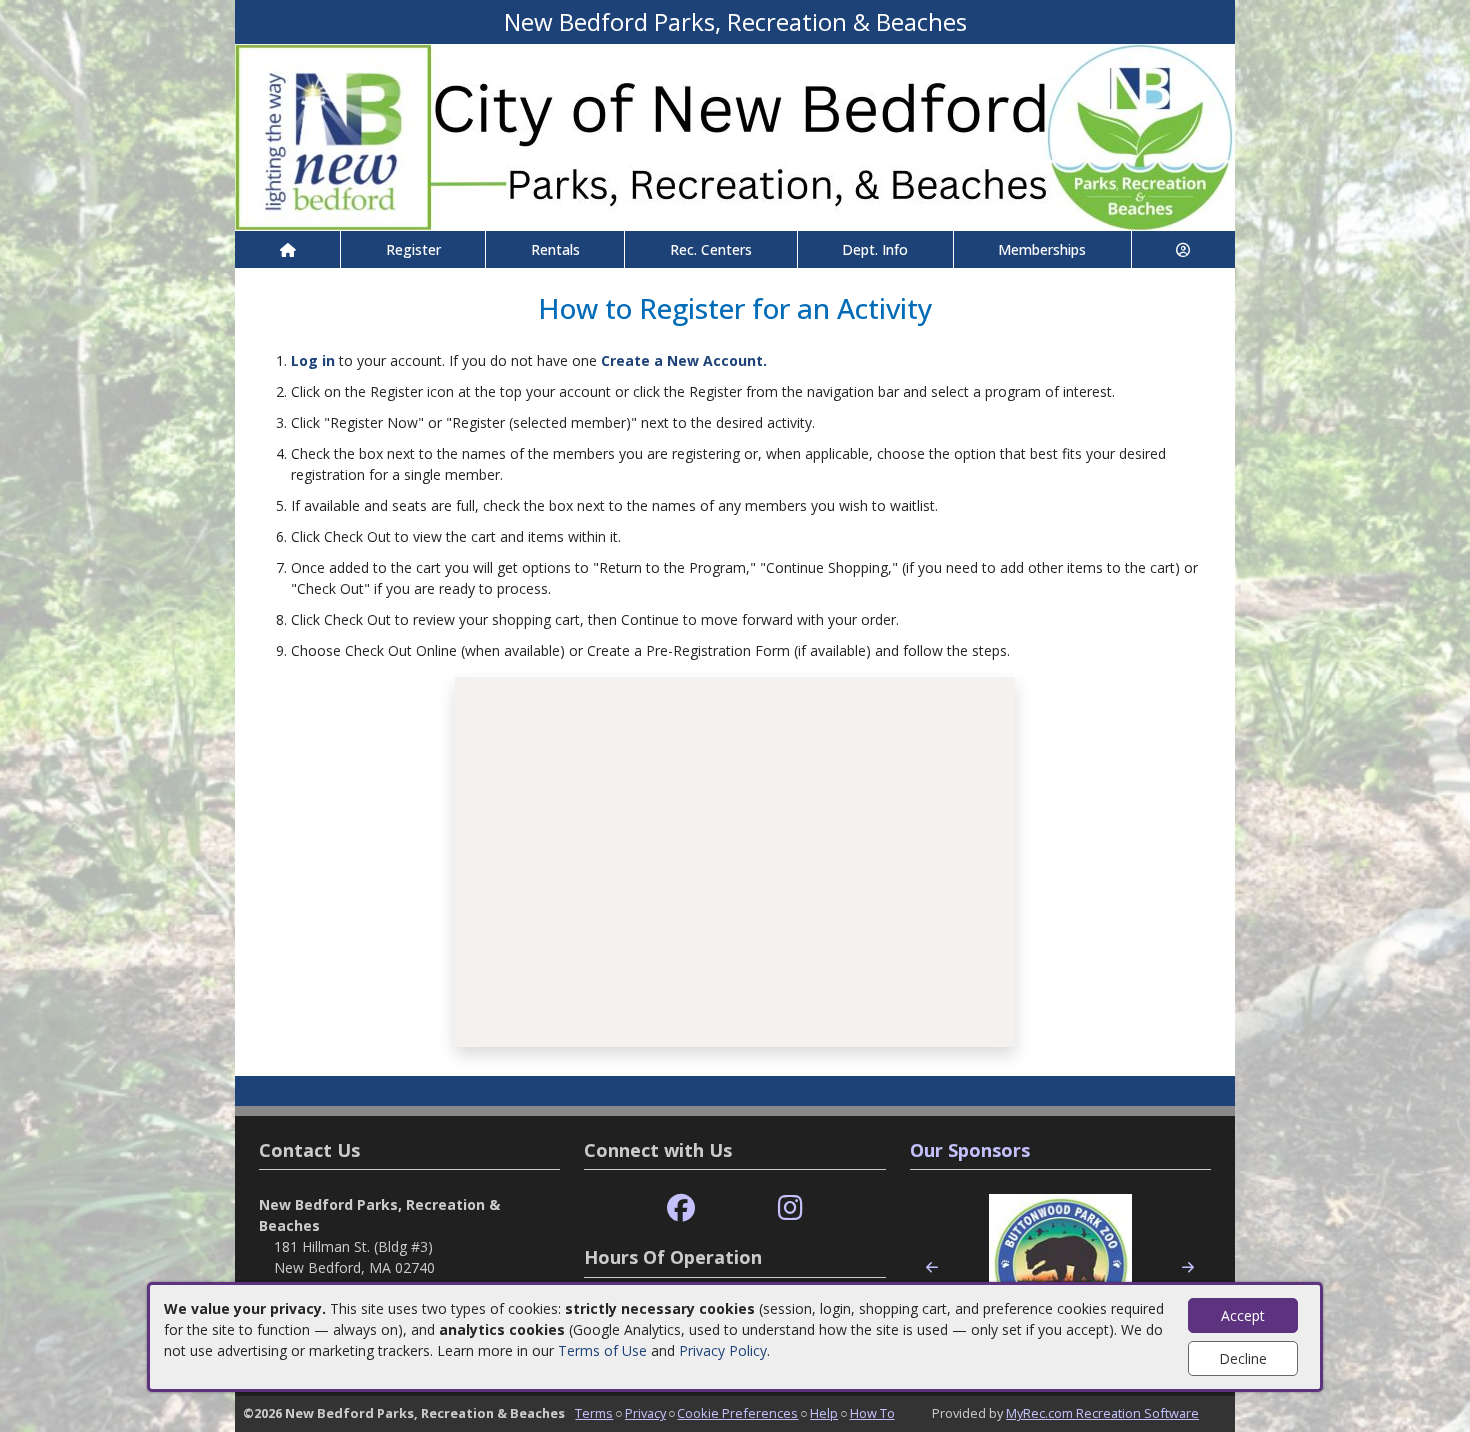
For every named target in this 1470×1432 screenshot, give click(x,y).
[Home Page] (287, 249)
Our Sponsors (970, 1150)
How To (872, 1413)
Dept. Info (875, 249)
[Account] (1183, 249)
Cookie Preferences (737, 1413)
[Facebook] (681, 1208)
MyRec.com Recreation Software (1102, 1413)
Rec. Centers (711, 249)
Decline (1243, 1358)
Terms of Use (602, 1350)
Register (413, 249)
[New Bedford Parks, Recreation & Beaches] (735, 135)
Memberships (1042, 249)
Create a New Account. (684, 360)
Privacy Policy (723, 1350)
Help (824, 1413)
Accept (1243, 1315)
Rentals (555, 249)
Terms (594, 1413)
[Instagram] (790, 1208)
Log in (313, 360)
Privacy (645, 1413)
